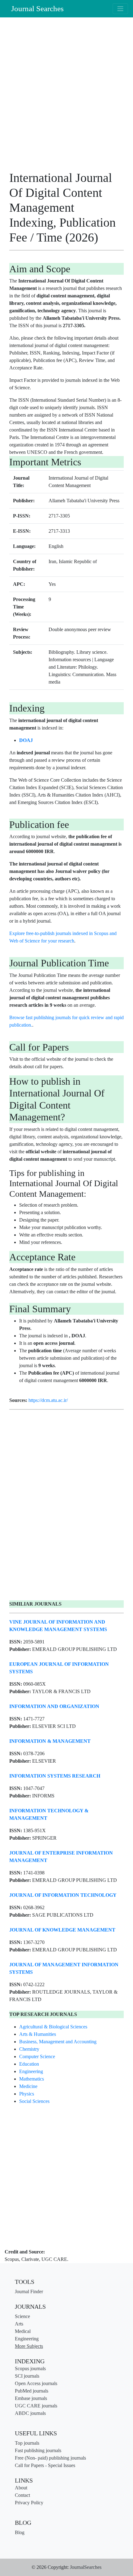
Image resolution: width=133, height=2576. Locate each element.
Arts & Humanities (38, 2034)
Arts (19, 2324)
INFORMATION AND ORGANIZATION (54, 1706)
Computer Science (37, 2056)
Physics (27, 2094)
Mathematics (32, 2079)
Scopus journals (30, 2368)
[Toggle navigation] (120, 9)
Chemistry (29, 2049)
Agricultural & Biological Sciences (53, 2027)
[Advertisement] (66, 96)
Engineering (31, 2071)
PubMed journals (32, 2391)
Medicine (28, 2086)
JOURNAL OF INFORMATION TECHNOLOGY (63, 1895)
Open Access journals (36, 2383)
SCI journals (27, 2376)
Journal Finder (29, 2291)
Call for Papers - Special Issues (45, 2465)
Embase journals (31, 2398)
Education (29, 2064)
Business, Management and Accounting (58, 2042)
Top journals (27, 2443)
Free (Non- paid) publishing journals (50, 2458)
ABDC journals (30, 2413)
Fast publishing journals (38, 2450)
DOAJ (26, 740)
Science (22, 2316)
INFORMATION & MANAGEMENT (50, 1741)
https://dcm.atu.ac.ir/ (48, 1400)
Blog (20, 2532)
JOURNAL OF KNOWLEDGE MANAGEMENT (62, 1930)
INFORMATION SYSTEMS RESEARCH (55, 1776)
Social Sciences (34, 2101)
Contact (22, 2495)
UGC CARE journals (36, 2406)
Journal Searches (37, 9)
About (21, 2488)
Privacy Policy (29, 2503)
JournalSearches (86, 2567)
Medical (23, 2331)
